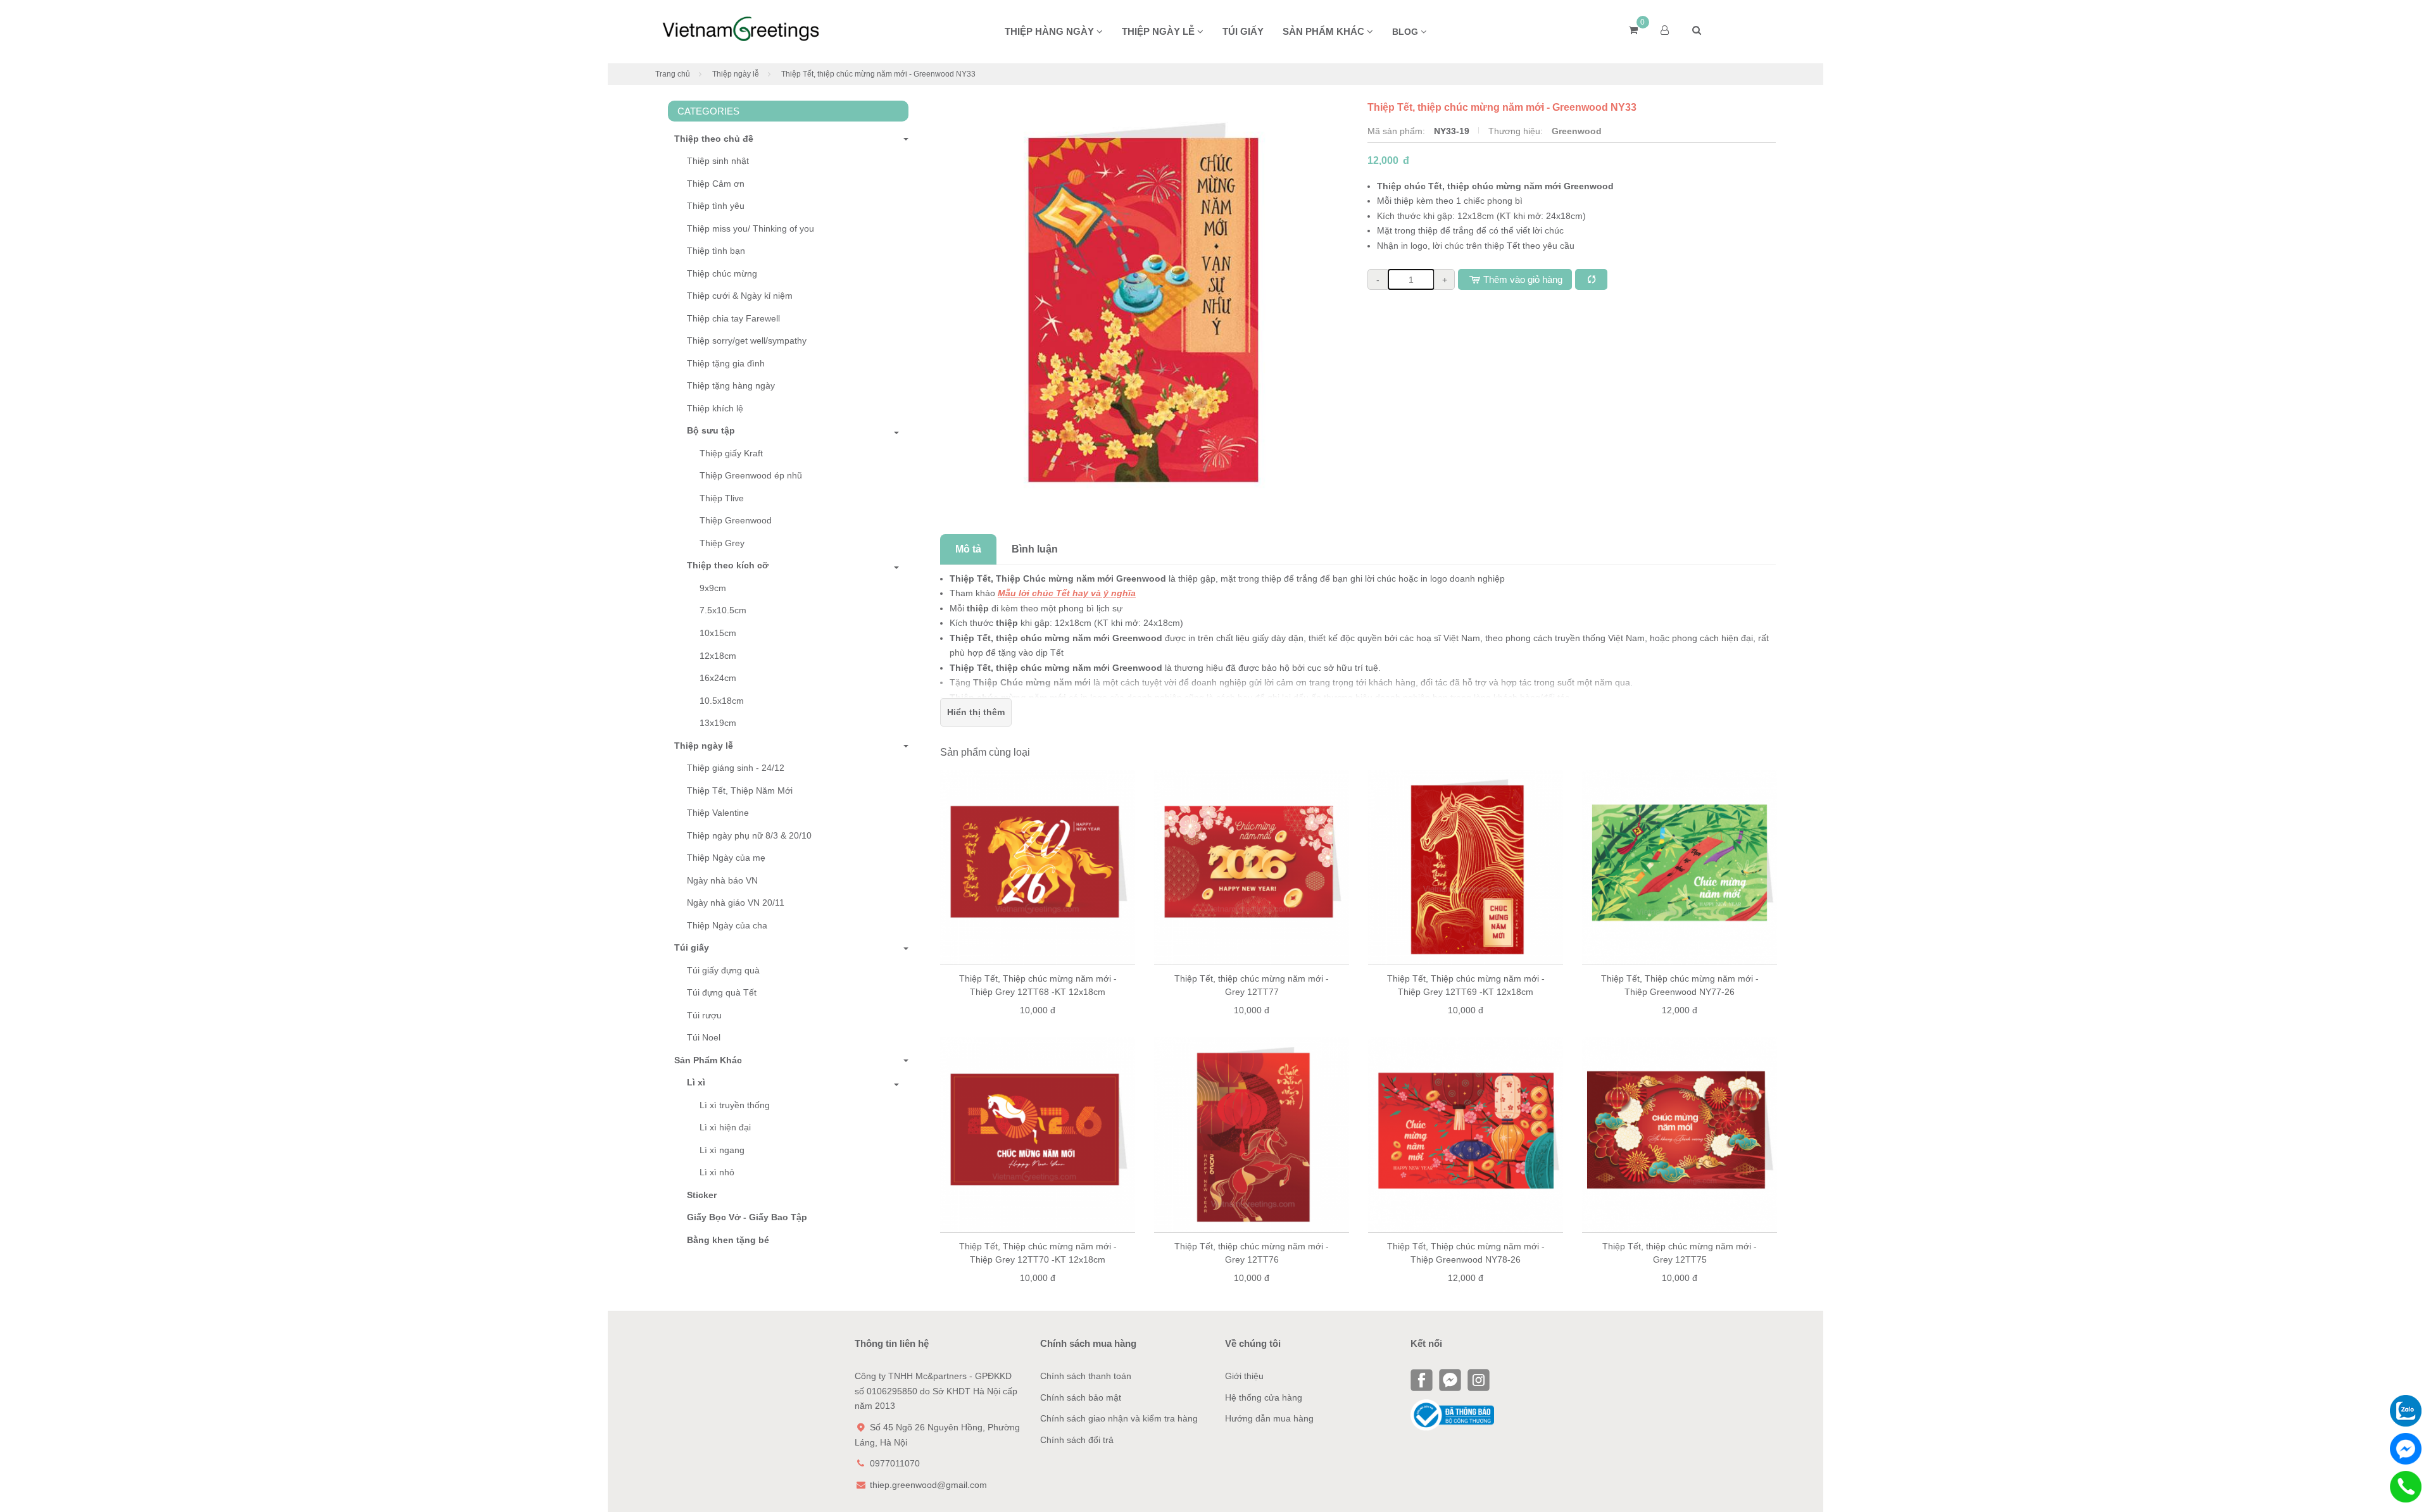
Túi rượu (704, 1015)
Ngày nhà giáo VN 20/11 (736, 903)
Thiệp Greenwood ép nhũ (751, 475)
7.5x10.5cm (723, 610)
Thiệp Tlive (722, 498)
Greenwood (1577, 131)
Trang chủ (673, 74)
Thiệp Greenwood (736, 520)
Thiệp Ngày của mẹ (726, 858)
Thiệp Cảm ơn (716, 184)
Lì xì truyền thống (735, 1105)
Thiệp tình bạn (716, 251)
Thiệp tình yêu (716, 206)
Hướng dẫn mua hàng (1269, 1418)
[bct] (1452, 1415)
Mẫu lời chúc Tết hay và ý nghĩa (1067, 593)
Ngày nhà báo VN (722, 880)
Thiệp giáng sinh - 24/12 (736, 768)
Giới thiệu (1244, 1376)
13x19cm (718, 723)
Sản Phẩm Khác (708, 1060)
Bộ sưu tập (711, 430)
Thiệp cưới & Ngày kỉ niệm (740, 296)
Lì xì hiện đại (725, 1127)
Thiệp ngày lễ (1159, 31)
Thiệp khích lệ (715, 408)
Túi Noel (704, 1037)
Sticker (702, 1195)
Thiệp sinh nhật (718, 161)
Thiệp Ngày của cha (727, 925)
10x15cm (718, 633)
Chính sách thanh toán (1086, 1376)
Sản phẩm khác (1325, 31)
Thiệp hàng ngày (1051, 31)
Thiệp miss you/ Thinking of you (751, 228)
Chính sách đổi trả (1077, 1440)
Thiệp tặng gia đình (726, 363)
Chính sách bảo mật (1081, 1397)
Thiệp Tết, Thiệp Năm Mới (740, 790)
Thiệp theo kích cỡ (728, 565)
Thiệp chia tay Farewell (733, 318)
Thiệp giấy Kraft (731, 453)
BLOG (1406, 32)
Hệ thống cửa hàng (1264, 1397)
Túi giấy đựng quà (723, 970)
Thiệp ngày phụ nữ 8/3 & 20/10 (749, 835)
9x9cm (713, 588)
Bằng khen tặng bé (728, 1240)
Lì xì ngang (722, 1150)
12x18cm (718, 656)
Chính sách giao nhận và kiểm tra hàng (1119, 1418)
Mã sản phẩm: (1398, 131)
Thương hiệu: (1517, 131)
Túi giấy (1243, 31)
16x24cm (718, 678)
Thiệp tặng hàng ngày (731, 385)
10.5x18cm (722, 701)
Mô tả (968, 549)
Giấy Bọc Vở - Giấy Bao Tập (747, 1217)
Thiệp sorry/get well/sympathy (747, 341)
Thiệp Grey (722, 543)
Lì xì (696, 1082)
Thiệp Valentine (718, 813)
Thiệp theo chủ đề (714, 139)
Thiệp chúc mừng (722, 273)
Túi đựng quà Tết (722, 992)
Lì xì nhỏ (717, 1172)
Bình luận (1035, 549)
